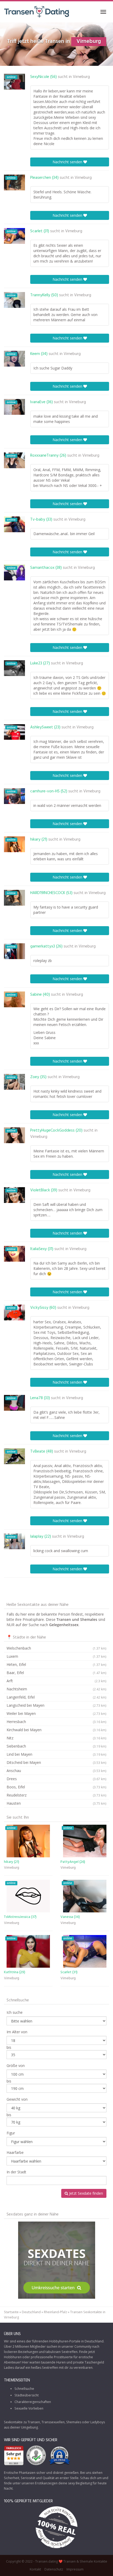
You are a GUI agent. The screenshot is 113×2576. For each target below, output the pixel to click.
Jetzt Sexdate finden (86, 2193)
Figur (11, 2133)
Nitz (56, 1738)
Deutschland (31, 2312)
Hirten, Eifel (56, 1664)
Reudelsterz (56, 1795)
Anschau (56, 1771)
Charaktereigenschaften (33, 2402)
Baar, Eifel (56, 1673)
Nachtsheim (56, 1689)
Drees (56, 1779)
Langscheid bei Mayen (56, 1705)
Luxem (56, 1656)
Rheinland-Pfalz (55, 2312)
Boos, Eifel (56, 1787)
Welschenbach (56, 1648)
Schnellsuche (24, 2389)
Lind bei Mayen (56, 1754)
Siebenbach (56, 1746)
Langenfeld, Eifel (56, 1697)
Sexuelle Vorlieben (29, 2408)
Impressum (75, 2569)
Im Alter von (17, 2032)
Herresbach (56, 1722)
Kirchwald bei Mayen (56, 1730)
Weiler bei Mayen (56, 1713)
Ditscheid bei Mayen (56, 1762)
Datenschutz (54, 2569)
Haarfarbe (15, 2152)
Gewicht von (17, 2099)
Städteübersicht (27, 2395)
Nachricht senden (68, 162)
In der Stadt (16, 2172)
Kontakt (35, 2569)
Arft (56, 1681)
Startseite (11, 2312)
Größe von (16, 2066)
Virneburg (81, 77)
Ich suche (15, 2012)
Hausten (56, 1803)
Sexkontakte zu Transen (22, 2422)
